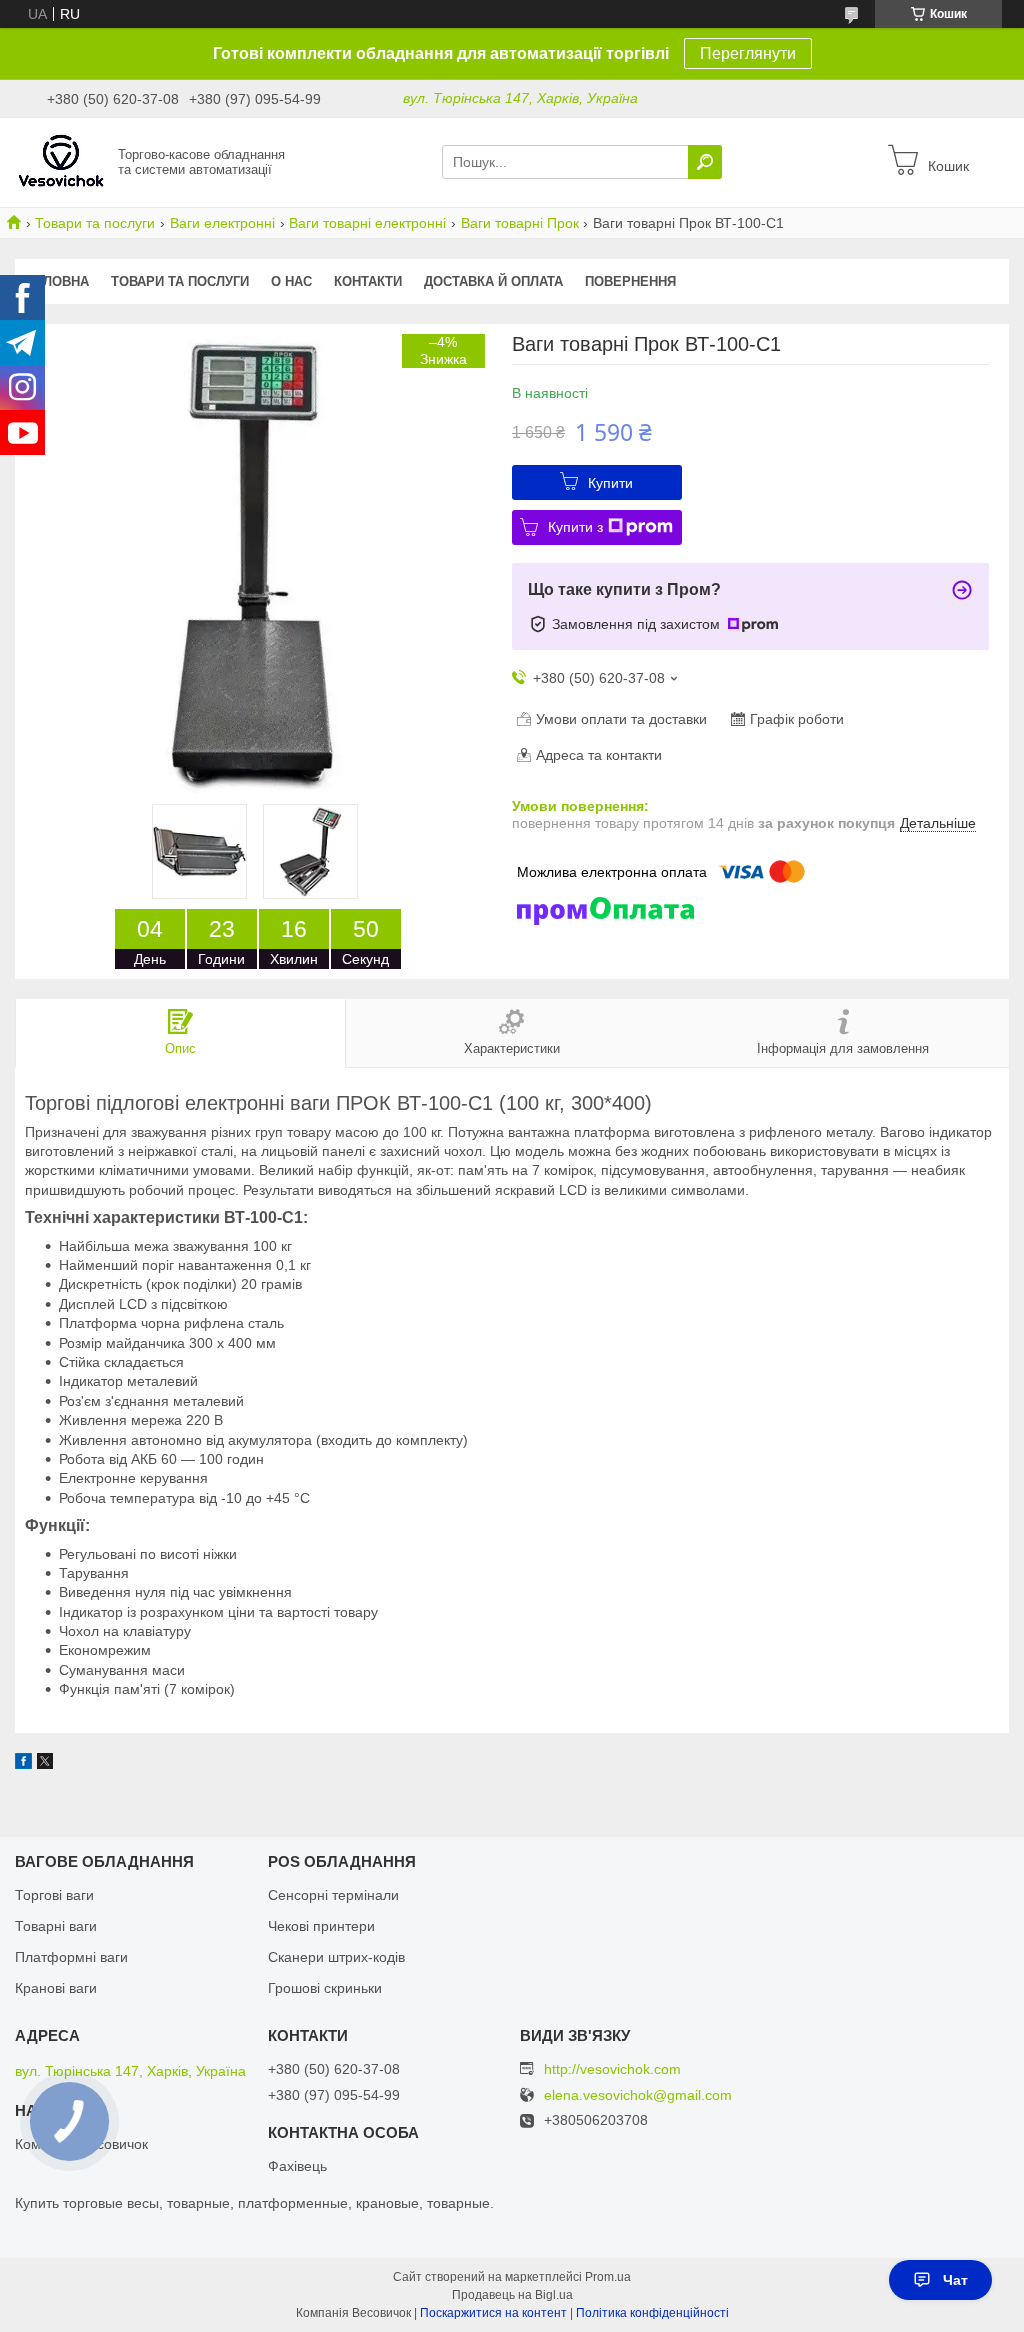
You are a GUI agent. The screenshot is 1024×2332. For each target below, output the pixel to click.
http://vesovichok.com (612, 2069)
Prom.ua (608, 2277)
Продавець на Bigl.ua (512, 2295)
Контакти (368, 281)
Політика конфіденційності (652, 2313)
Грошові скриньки (325, 1988)
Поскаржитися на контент (493, 2313)
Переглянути (748, 53)
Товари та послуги (95, 223)
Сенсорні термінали (333, 1895)
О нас (291, 281)
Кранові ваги (56, 1988)
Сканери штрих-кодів (336, 1957)
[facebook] (23, 1764)
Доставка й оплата (493, 281)
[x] (45, 1764)
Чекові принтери (321, 1926)
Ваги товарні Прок (520, 223)
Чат (955, 2280)
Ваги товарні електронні (367, 223)
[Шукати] (705, 162)
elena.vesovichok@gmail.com (638, 2095)
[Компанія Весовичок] (61, 161)
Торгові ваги (54, 1895)
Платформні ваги (71, 1957)
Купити (610, 483)
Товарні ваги (56, 1926)
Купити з (575, 527)
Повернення (630, 281)
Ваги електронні (222, 223)
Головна (57, 281)
